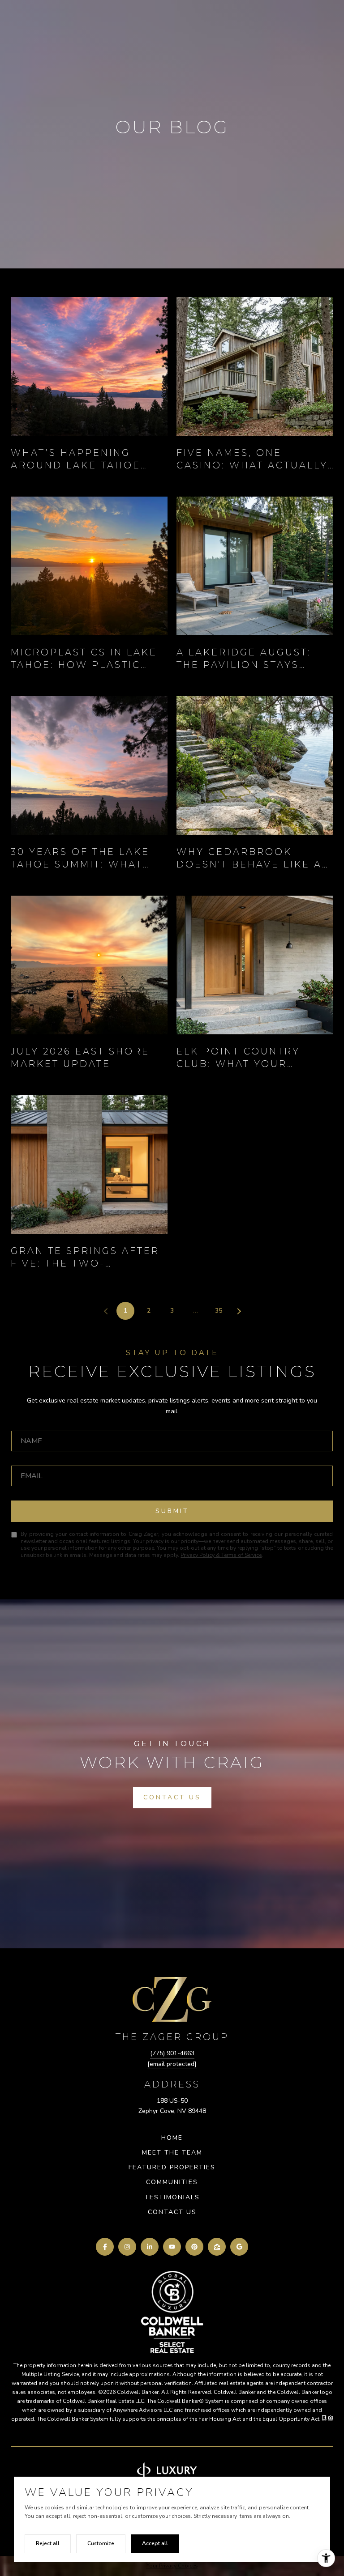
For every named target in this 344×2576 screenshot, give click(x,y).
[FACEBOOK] (105, 2247)
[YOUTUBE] (172, 2247)
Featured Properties (172, 2167)
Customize (101, 2543)
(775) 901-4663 (172, 2053)
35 (219, 1311)
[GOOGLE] (239, 2247)
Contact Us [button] (172, 1797)
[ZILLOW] (217, 2247)
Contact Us (172, 2212)
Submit (172, 1511)
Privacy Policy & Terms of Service (221, 1555)
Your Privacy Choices (172, 2566)
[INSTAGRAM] (127, 2247)
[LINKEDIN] (150, 2247)
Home (172, 2138)
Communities (172, 2182)
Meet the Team (172, 2153)
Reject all (48, 2543)
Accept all (155, 2543)
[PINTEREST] (194, 2247)
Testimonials (172, 2197)
